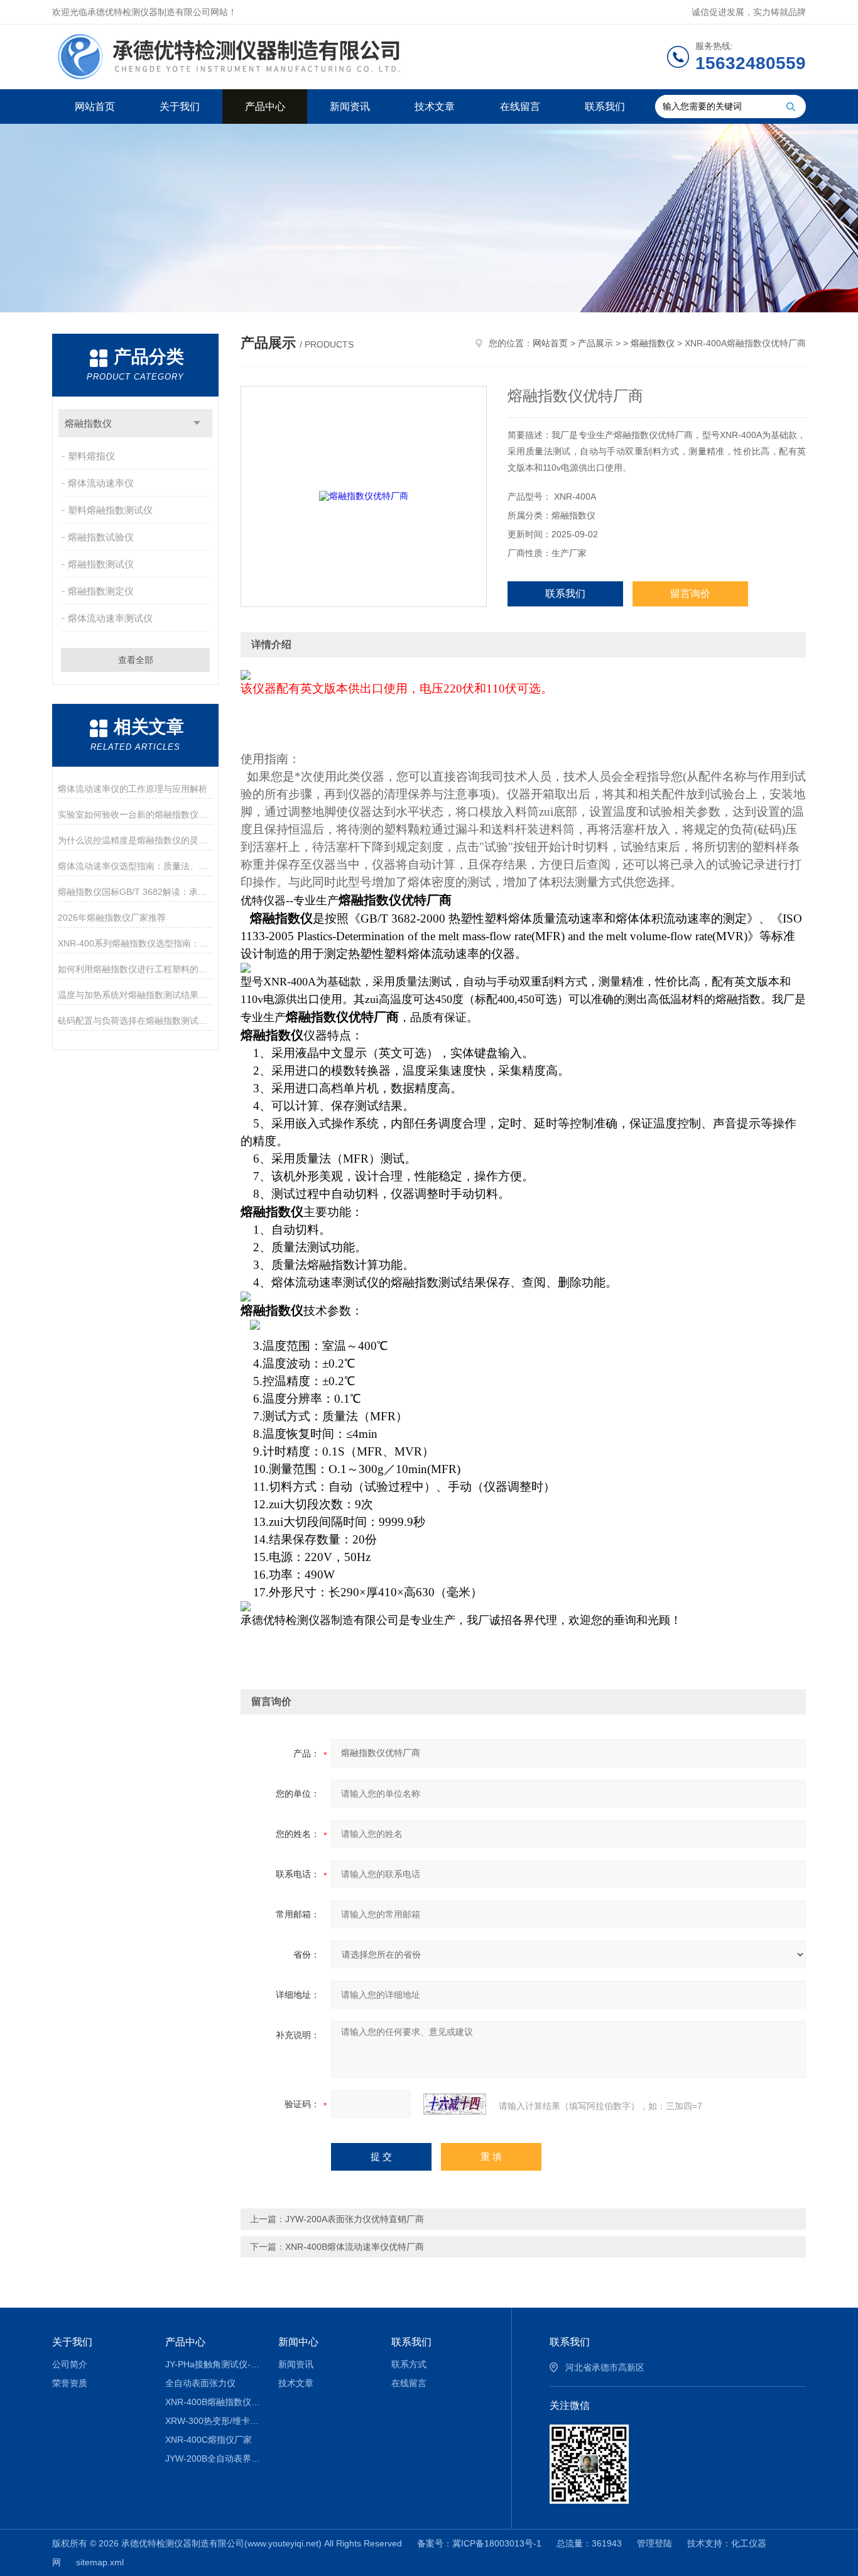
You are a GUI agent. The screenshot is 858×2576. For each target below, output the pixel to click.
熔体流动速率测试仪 (110, 618)
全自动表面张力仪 (200, 2383)
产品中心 (265, 107)
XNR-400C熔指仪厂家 (209, 2440)
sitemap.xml (100, 2562)
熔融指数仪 (88, 423)
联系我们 (605, 107)
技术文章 (435, 107)
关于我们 (180, 107)
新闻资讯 (350, 107)
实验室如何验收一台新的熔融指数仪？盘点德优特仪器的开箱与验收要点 (135, 814)
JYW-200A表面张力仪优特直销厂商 (355, 2219)
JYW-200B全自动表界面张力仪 (213, 2458)
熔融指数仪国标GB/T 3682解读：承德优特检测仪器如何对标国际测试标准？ (135, 892)
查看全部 (136, 660)
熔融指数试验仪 (101, 537)
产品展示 (595, 343)
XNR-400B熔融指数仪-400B (213, 2402)
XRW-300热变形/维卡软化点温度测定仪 (213, 2421)
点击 (197, 423)
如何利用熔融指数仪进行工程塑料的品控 (135, 969)
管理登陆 (654, 2543)
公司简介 (70, 2364)
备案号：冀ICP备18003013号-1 (479, 2543)
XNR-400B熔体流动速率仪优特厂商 (355, 2247)
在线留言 (520, 107)
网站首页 (95, 107)
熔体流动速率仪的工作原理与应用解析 (133, 789)
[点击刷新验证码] (455, 2104)
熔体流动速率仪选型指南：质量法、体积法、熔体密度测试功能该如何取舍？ (135, 866)
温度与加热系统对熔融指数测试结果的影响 (135, 995)
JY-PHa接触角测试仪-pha (213, 2364)
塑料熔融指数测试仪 (110, 510)
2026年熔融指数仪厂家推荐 (112, 918)
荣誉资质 (70, 2383)
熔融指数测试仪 (101, 564)
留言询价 (690, 594)
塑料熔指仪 (91, 456)
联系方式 (409, 2364)
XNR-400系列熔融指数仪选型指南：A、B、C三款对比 (135, 943)
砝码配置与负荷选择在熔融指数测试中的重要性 (135, 1021)
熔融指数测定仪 (101, 591)
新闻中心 (298, 2342)
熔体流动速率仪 (101, 483)
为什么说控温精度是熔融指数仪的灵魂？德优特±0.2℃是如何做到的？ (135, 840)
